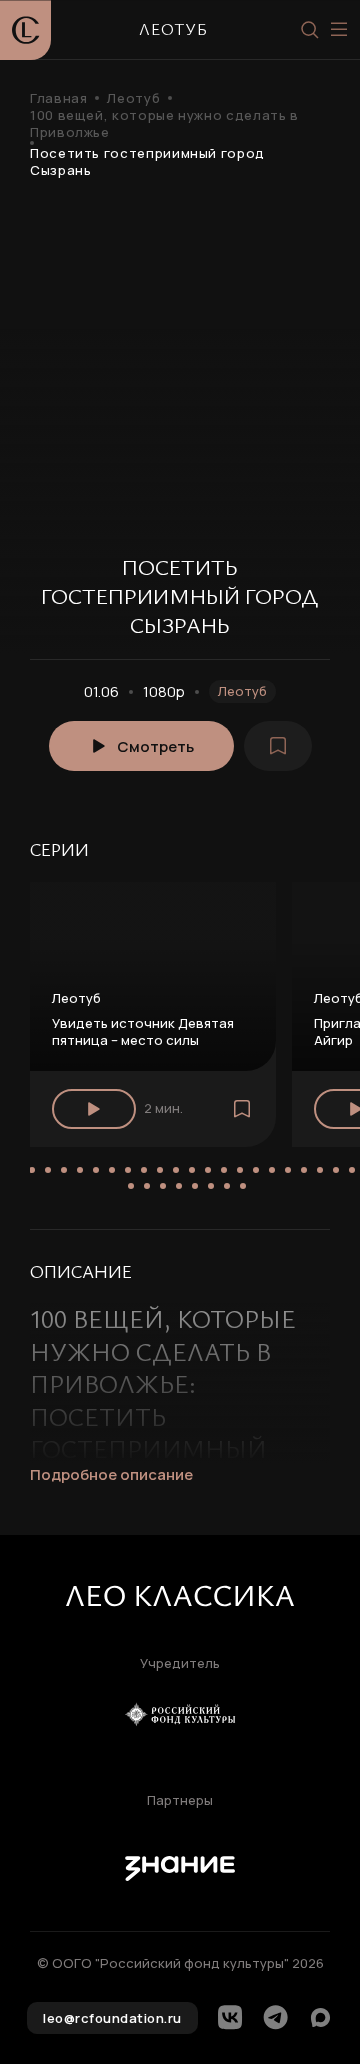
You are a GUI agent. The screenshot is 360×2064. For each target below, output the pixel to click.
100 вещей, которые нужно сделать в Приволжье (164, 124)
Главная (58, 98)
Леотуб (133, 98)
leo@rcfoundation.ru (112, 2018)
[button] (32, 1170)
